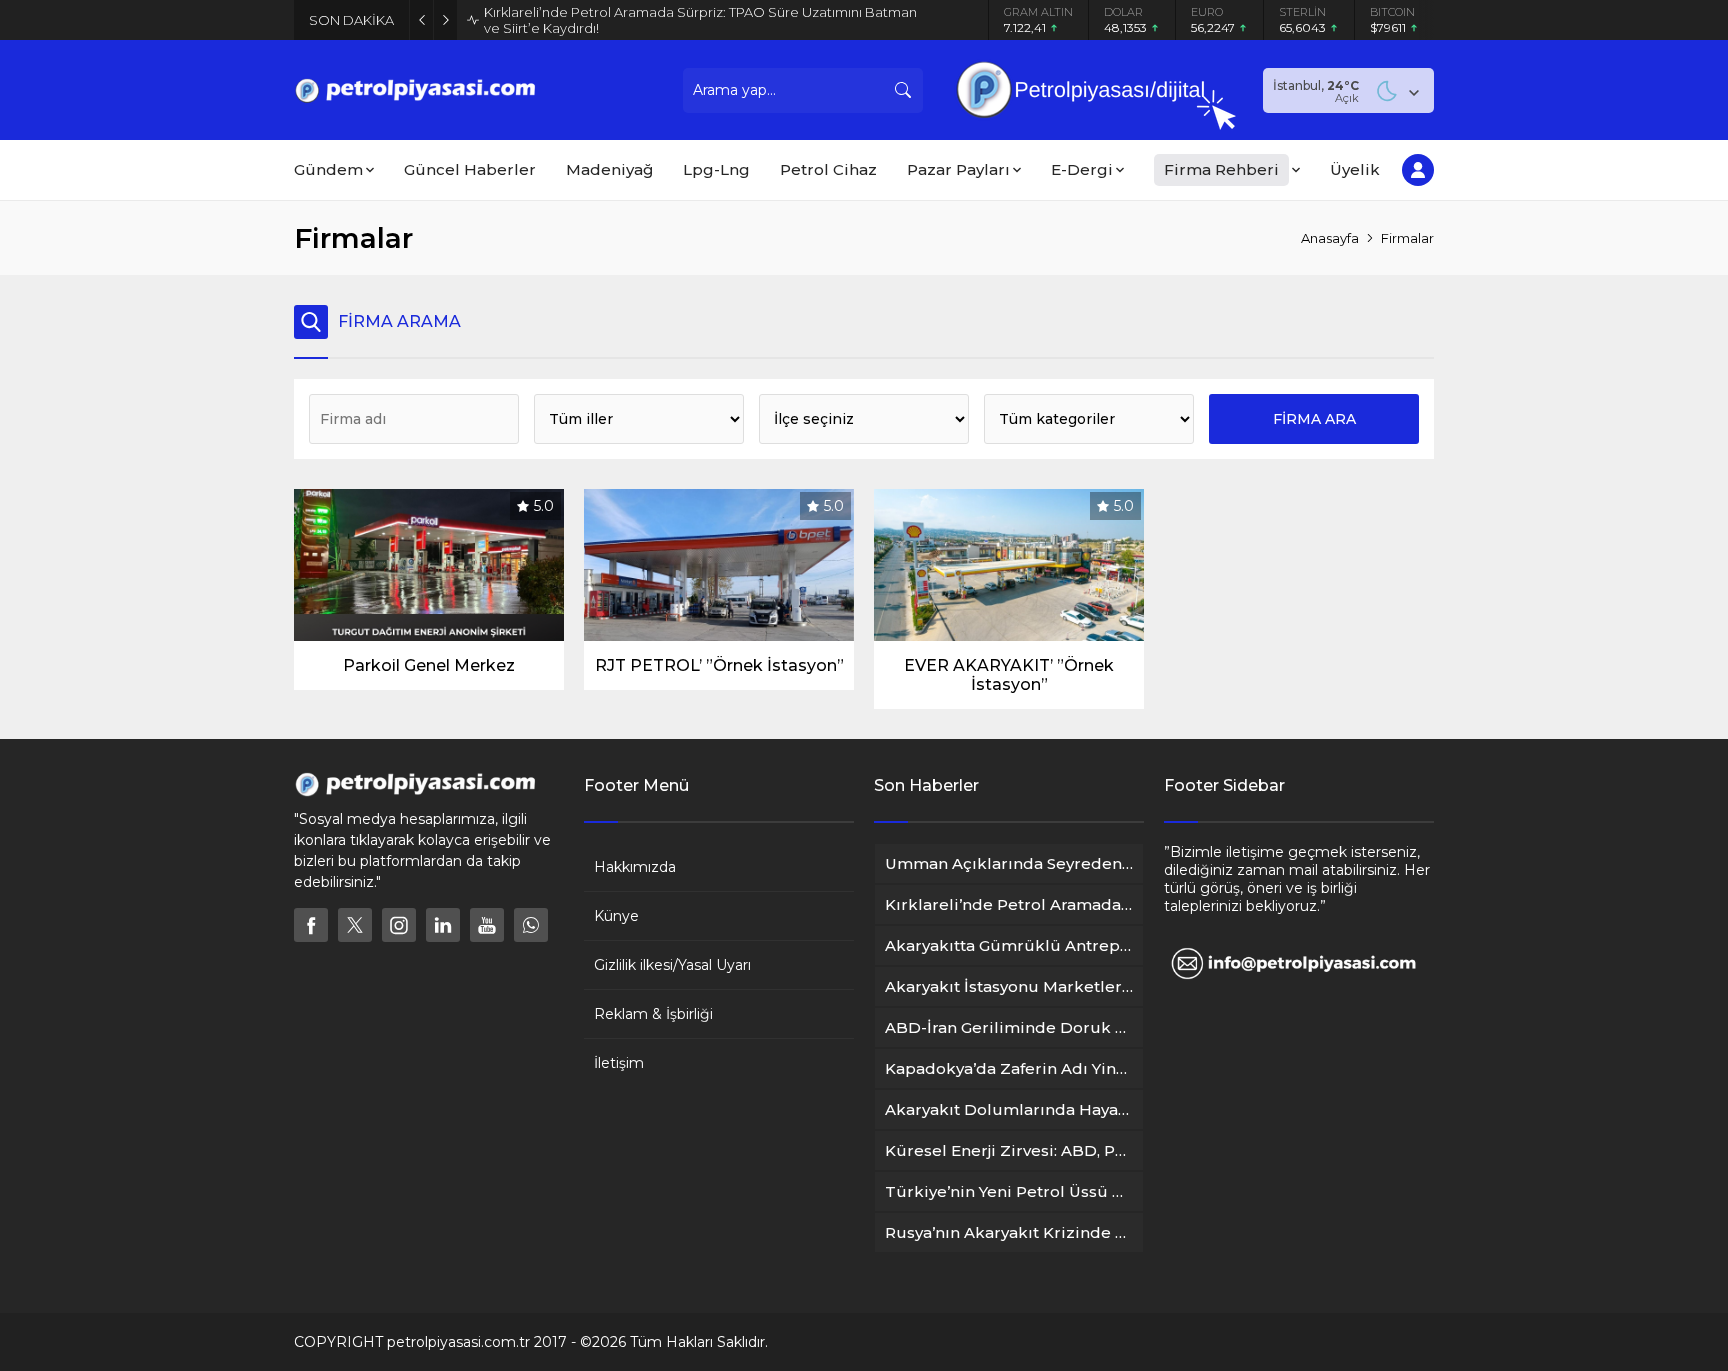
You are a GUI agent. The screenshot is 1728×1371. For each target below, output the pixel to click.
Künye (616, 916)
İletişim (619, 1063)
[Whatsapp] (531, 925)
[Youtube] (487, 925)
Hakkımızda (635, 867)
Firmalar (1407, 238)
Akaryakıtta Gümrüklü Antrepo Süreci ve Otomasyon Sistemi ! (680, 20)
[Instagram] (399, 925)
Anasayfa (1330, 238)
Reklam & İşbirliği (653, 1014)
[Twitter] (355, 925)
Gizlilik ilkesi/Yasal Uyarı (672, 965)
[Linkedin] (443, 925)
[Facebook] (311, 925)
